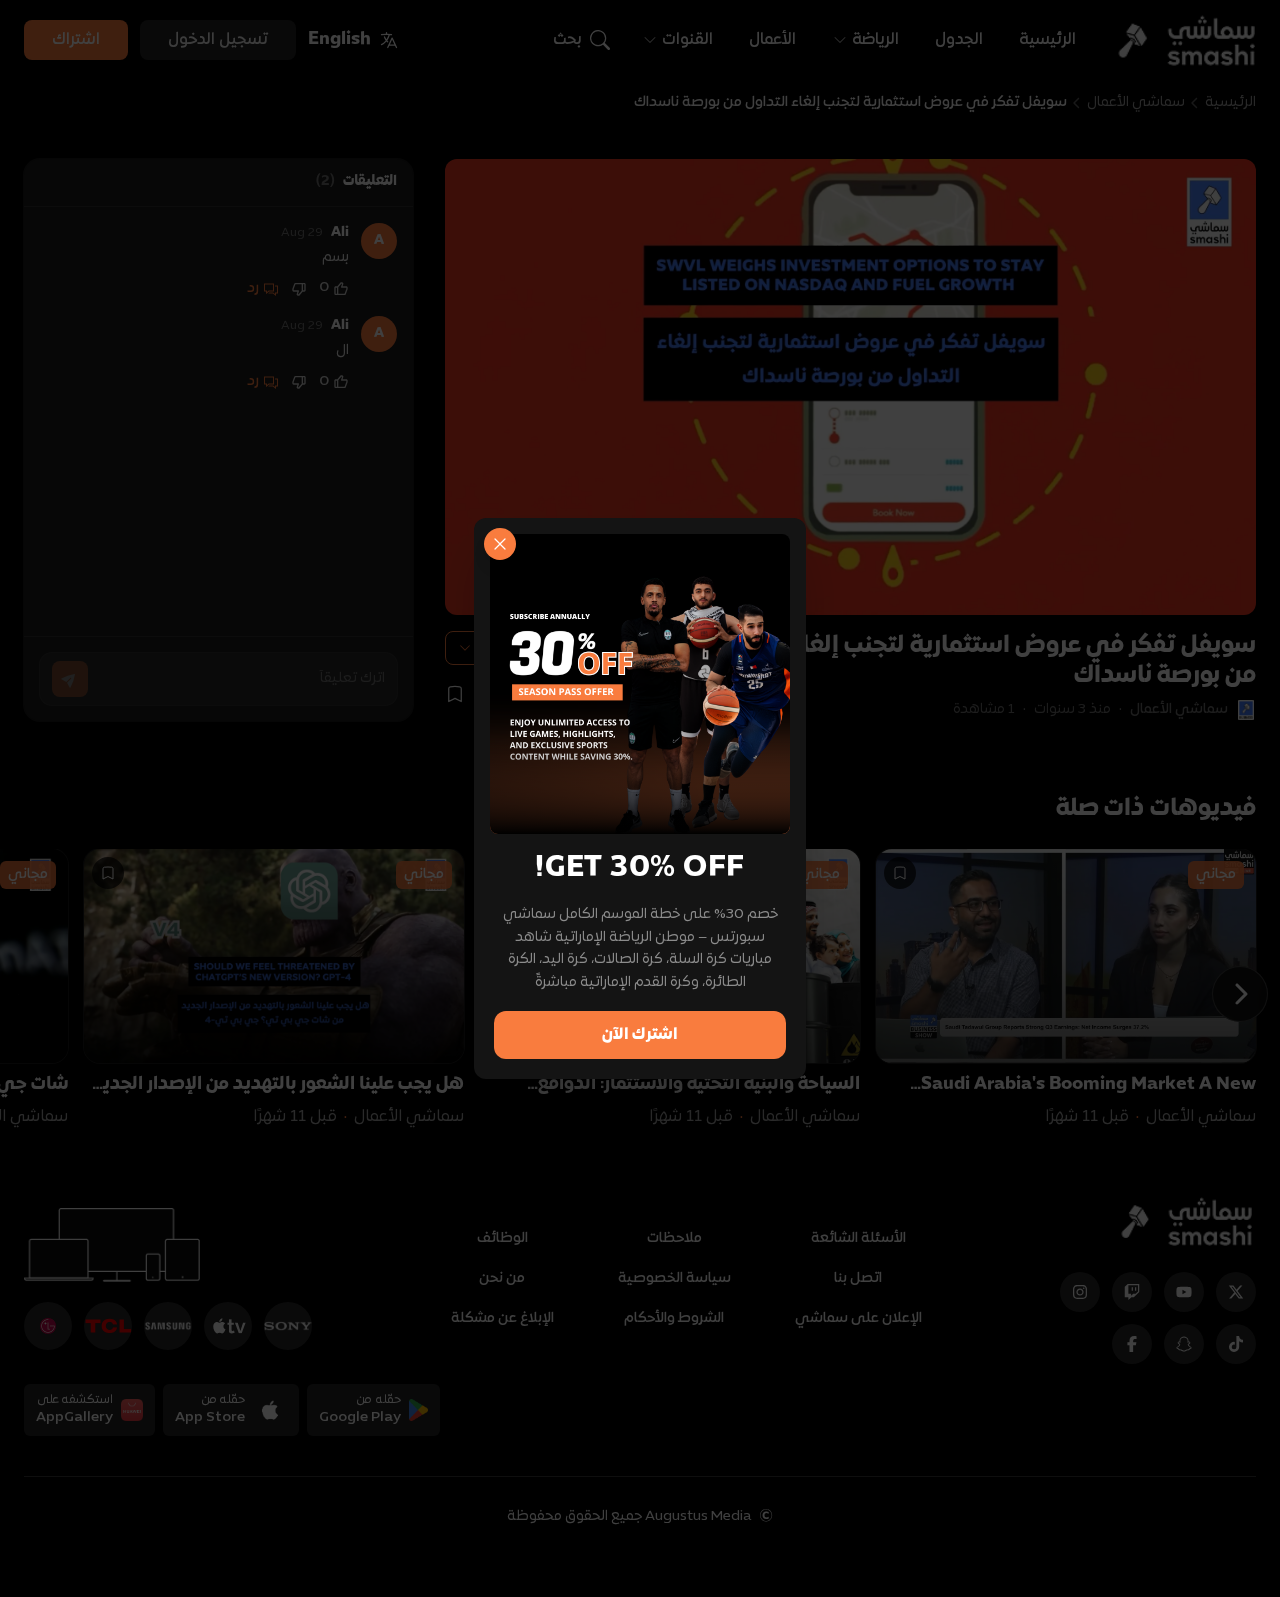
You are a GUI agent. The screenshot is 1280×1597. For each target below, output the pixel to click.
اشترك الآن (640, 1035)
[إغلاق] (500, 544)
